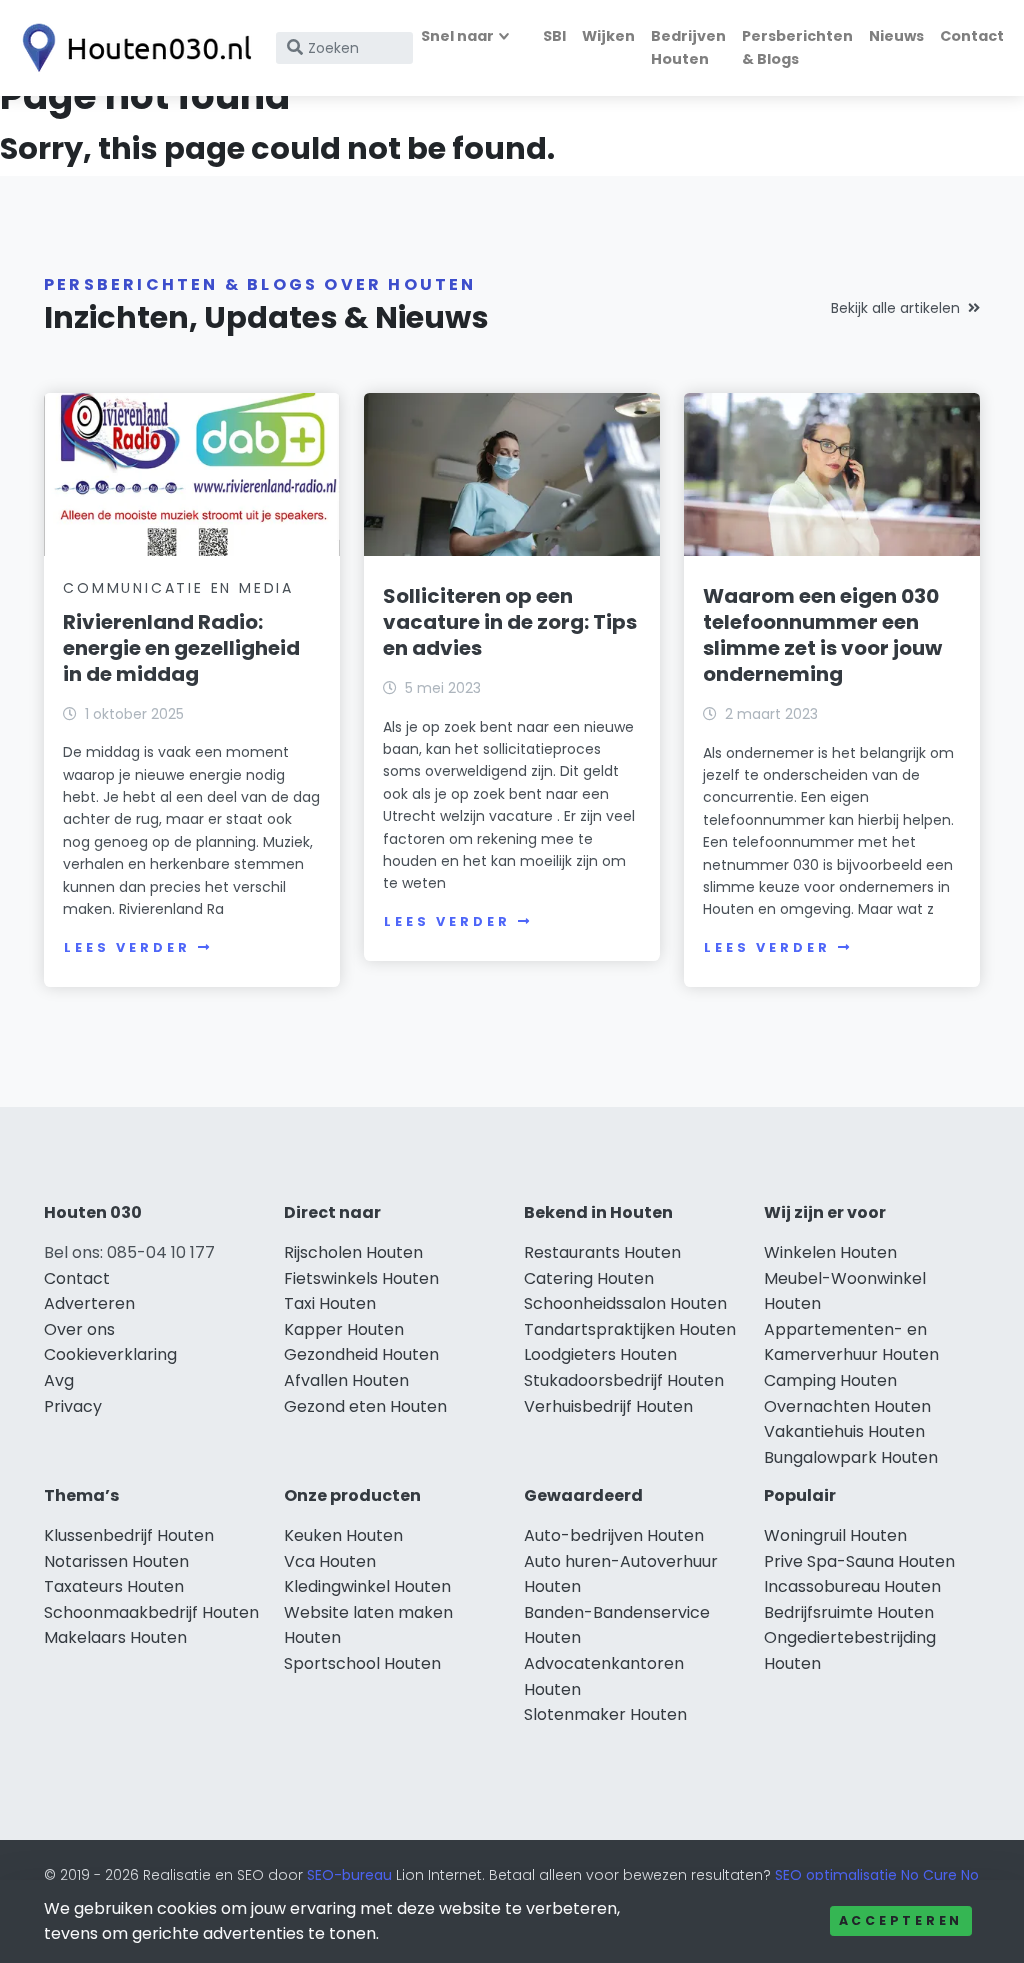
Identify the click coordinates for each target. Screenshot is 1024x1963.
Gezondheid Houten (361, 1354)
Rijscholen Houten (353, 1252)
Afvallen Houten (346, 1380)
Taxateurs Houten (114, 1586)
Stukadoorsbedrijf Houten (624, 1380)
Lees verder (127, 947)
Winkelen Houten (830, 1252)
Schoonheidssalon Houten (625, 1303)
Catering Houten (589, 1278)
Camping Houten (830, 1380)
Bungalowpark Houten (851, 1457)
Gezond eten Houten (365, 1406)
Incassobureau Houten (852, 1586)
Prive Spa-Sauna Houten (859, 1561)
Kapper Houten (344, 1329)
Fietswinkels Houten (361, 1278)
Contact (972, 36)
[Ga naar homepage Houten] (132, 48)
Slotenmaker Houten (605, 1714)
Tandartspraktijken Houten (630, 1329)
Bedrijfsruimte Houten (849, 1612)
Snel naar (457, 36)
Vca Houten (330, 1561)
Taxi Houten (330, 1303)
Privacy (73, 1406)
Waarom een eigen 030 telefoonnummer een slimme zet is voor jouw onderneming (822, 635)
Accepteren (901, 1920)
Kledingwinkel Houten (367, 1586)
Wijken (608, 36)
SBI (554, 36)
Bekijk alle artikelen (895, 308)
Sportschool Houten (362, 1663)
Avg (59, 1380)
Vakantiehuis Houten (844, 1431)
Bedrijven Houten (688, 47)
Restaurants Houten (602, 1252)
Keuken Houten (343, 1535)
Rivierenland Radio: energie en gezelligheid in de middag (181, 648)
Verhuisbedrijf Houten (608, 1406)
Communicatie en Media (178, 588)
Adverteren (89, 1303)
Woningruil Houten (835, 1535)
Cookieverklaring (110, 1354)
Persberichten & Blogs (797, 47)
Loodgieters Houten (600, 1354)
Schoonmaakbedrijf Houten (151, 1612)
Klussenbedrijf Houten (129, 1535)
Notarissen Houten (116, 1561)
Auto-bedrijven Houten (614, 1535)
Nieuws (896, 36)
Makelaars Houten (115, 1637)
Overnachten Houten (847, 1406)
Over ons (79, 1329)
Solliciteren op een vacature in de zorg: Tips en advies (510, 622)
